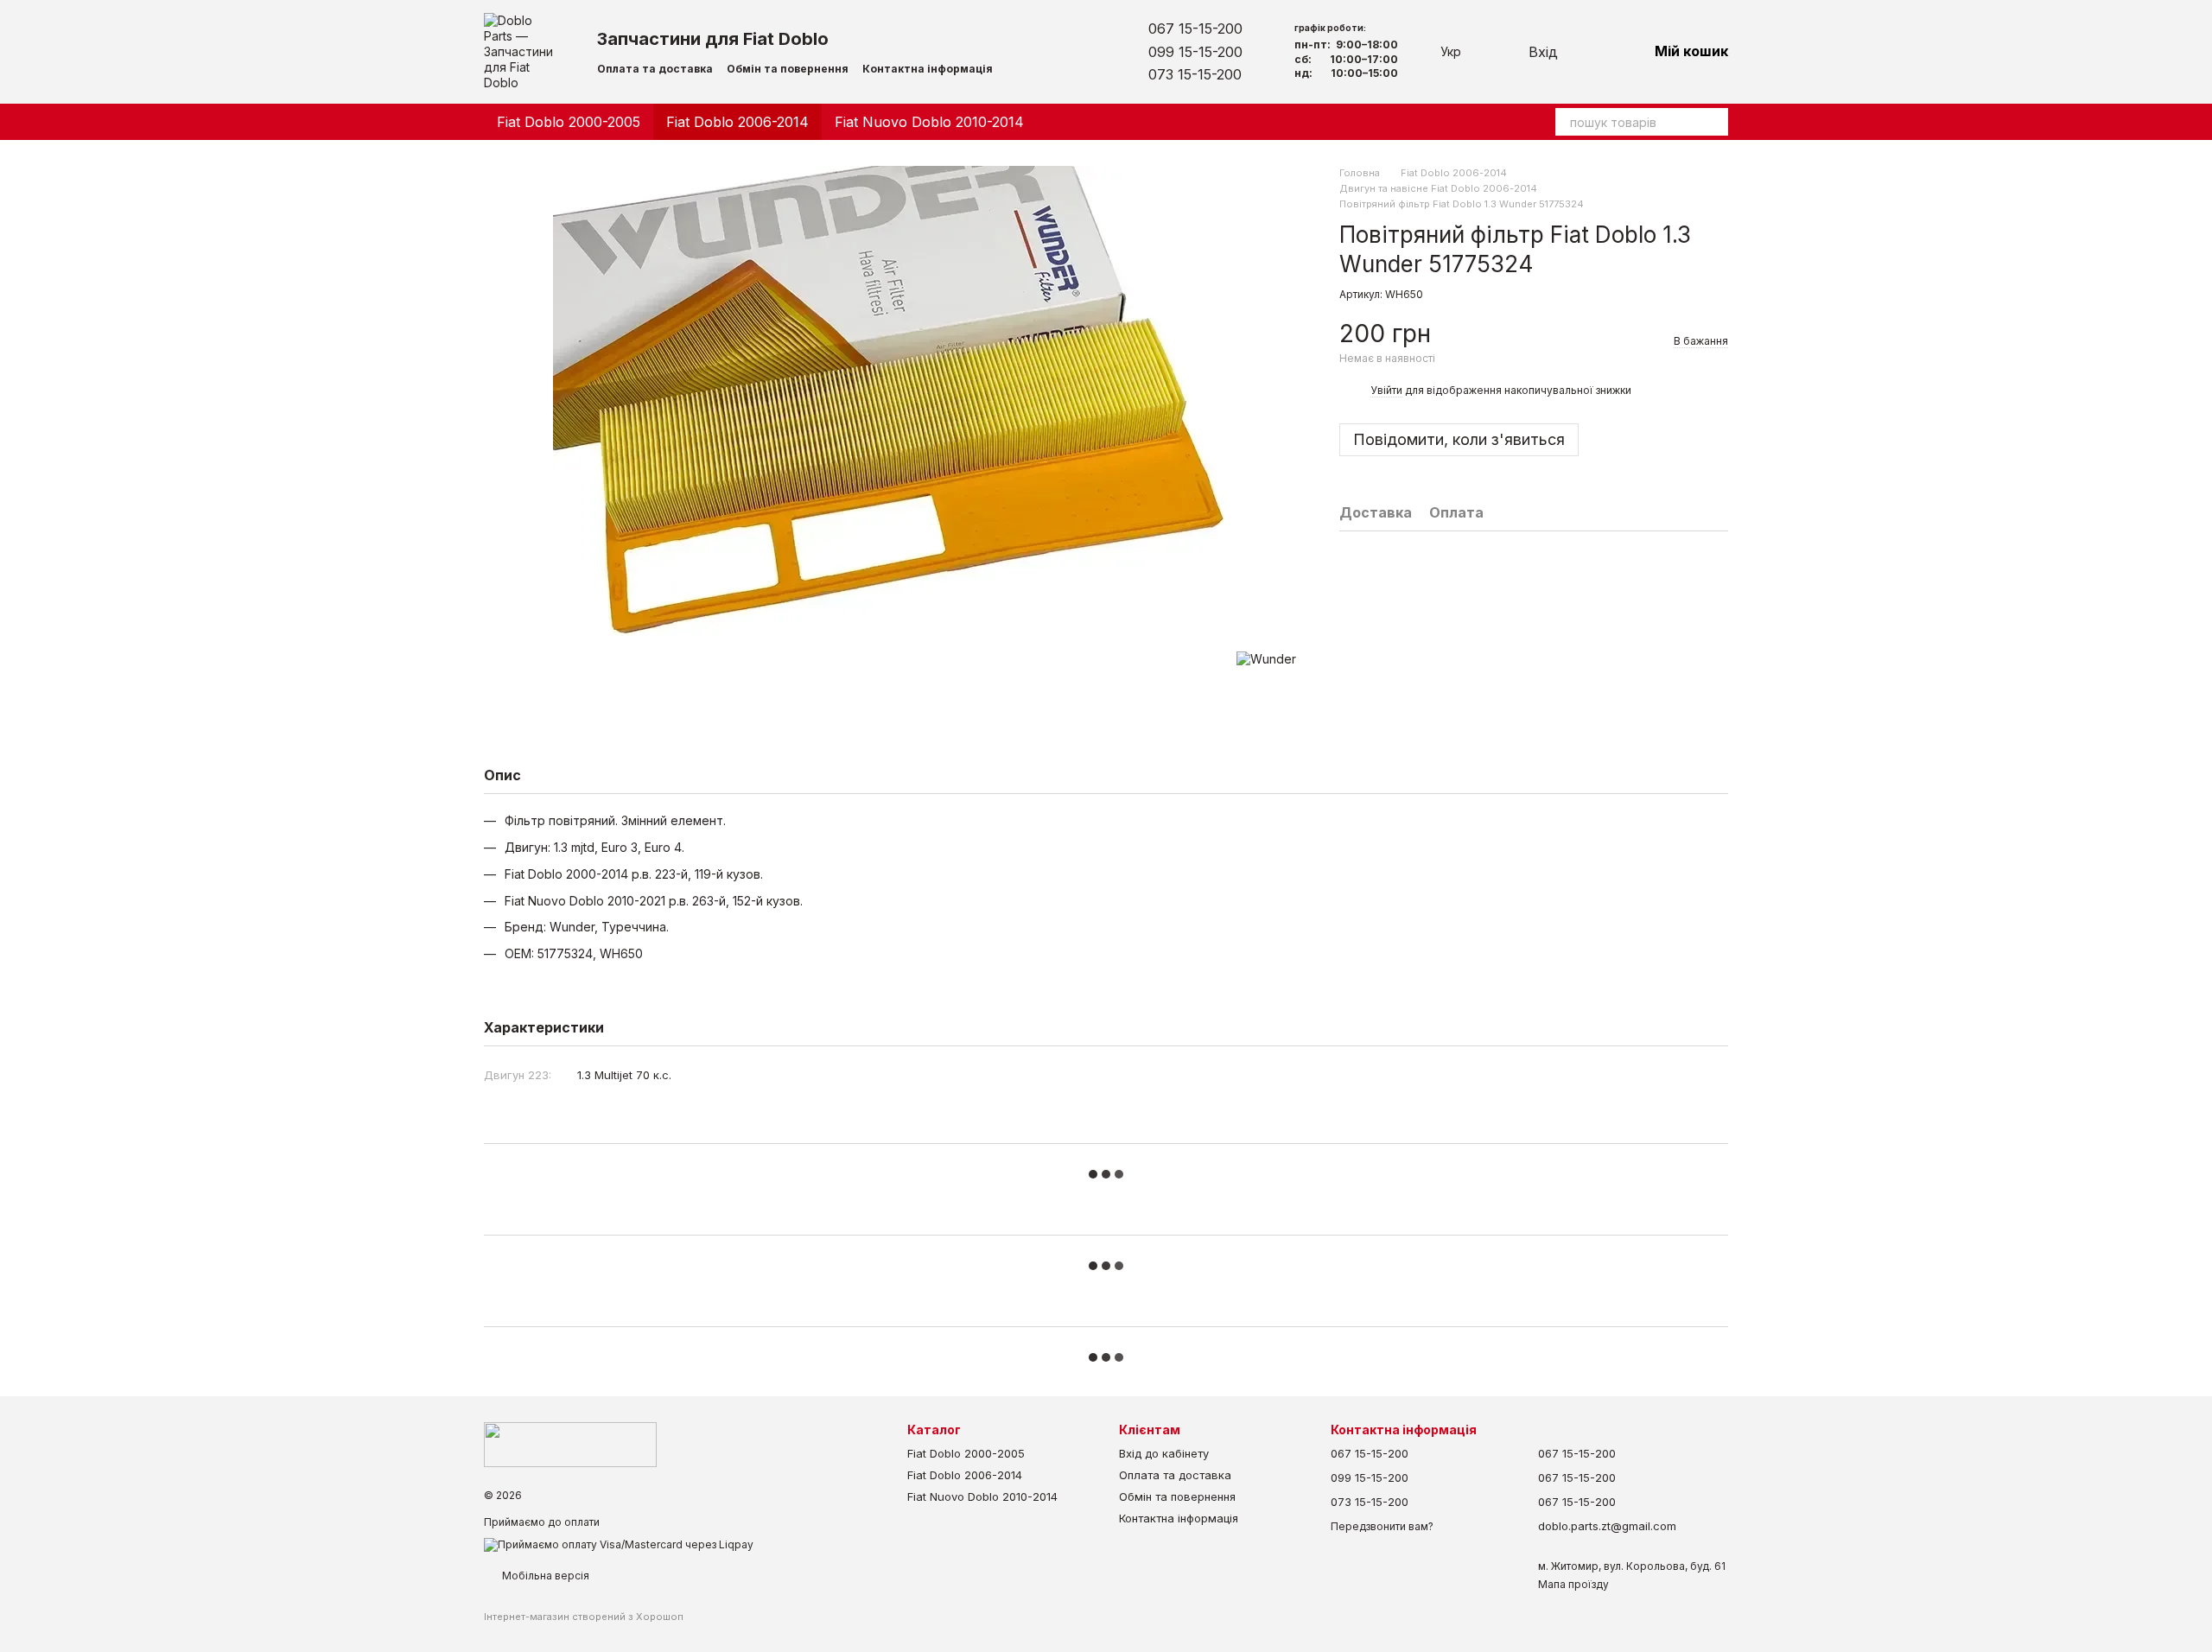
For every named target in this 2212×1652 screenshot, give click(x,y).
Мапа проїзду (1573, 1584)
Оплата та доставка (655, 69)
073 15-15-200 (1195, 74)
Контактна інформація (928, 69)
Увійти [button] (1386, 390)
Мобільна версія (544, 1576)
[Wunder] (1266, 659)
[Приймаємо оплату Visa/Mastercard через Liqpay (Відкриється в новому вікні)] (619, 1544)
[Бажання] (1589, 52)
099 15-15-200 (1195, 52)
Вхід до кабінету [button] (1164, 1453)
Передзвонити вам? (1382, 1526)
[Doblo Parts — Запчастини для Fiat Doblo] (570, 1443)
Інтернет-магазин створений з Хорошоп (584, 1617)
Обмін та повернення (788, 69)
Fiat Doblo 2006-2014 (737, 122)
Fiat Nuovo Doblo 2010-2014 (929, 122)
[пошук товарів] (1714, 122)
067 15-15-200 (1195, 29)
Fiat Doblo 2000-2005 (569, 122)
